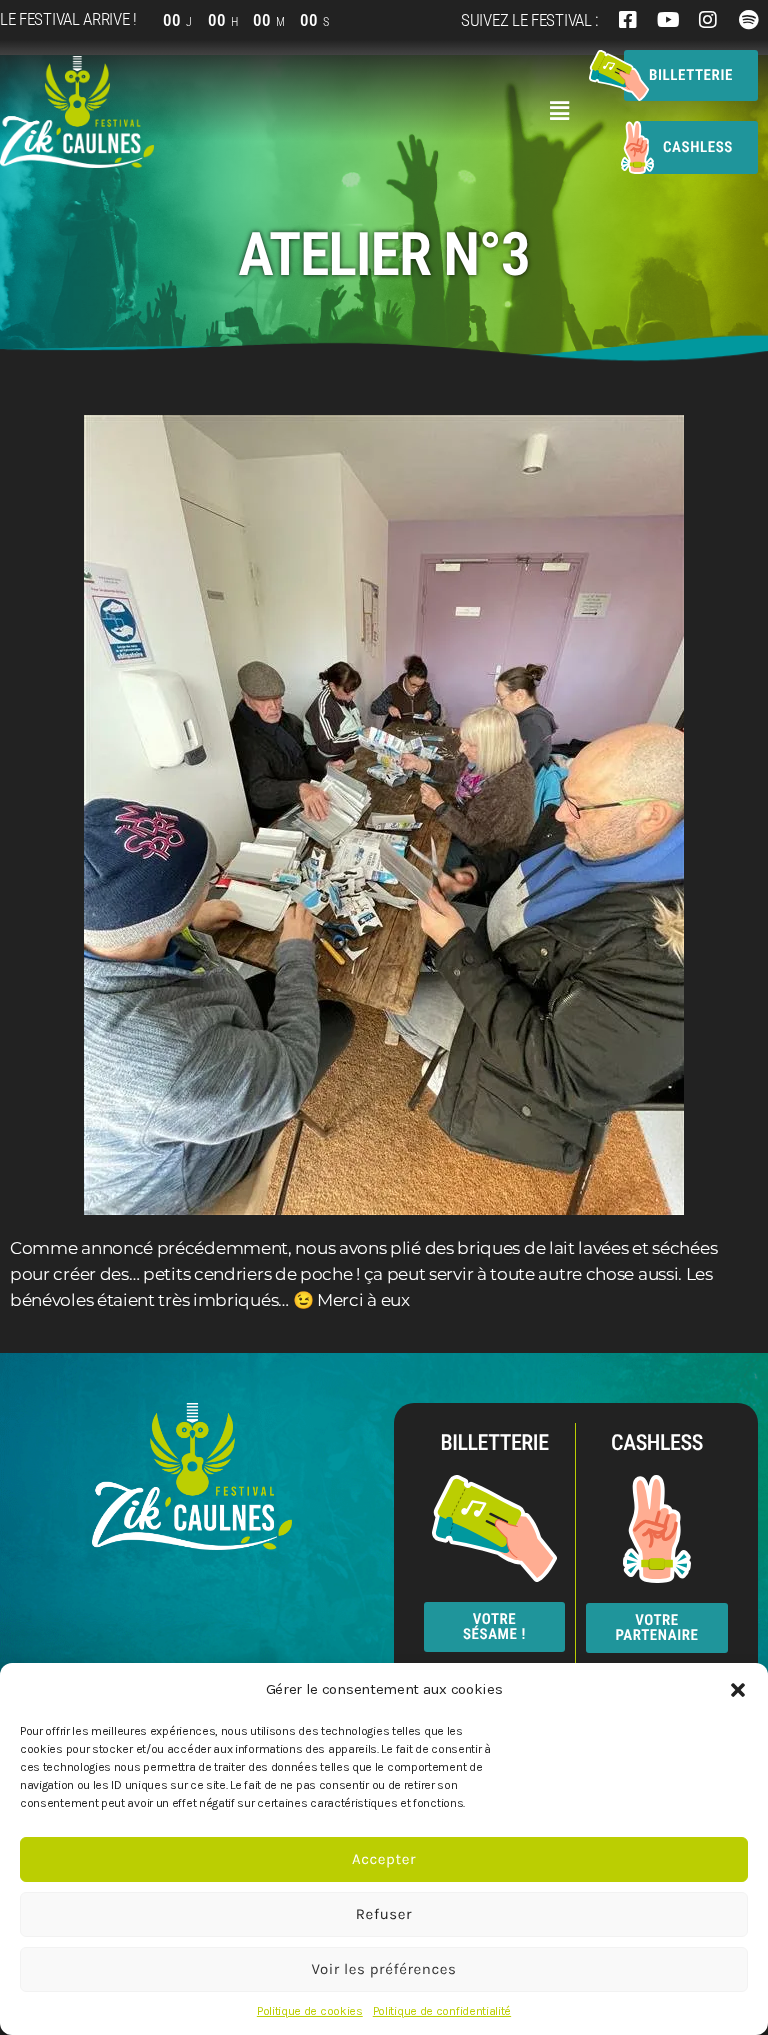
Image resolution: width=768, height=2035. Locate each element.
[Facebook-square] (628, 20)
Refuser (384, 1914)
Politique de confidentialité (442, 2011)
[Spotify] (748, 20)
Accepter (384, 1859)
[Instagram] (708, 20)
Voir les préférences (383, 1969)
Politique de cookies (310, 2011)
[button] (738, 1690)
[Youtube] (668, 20)
